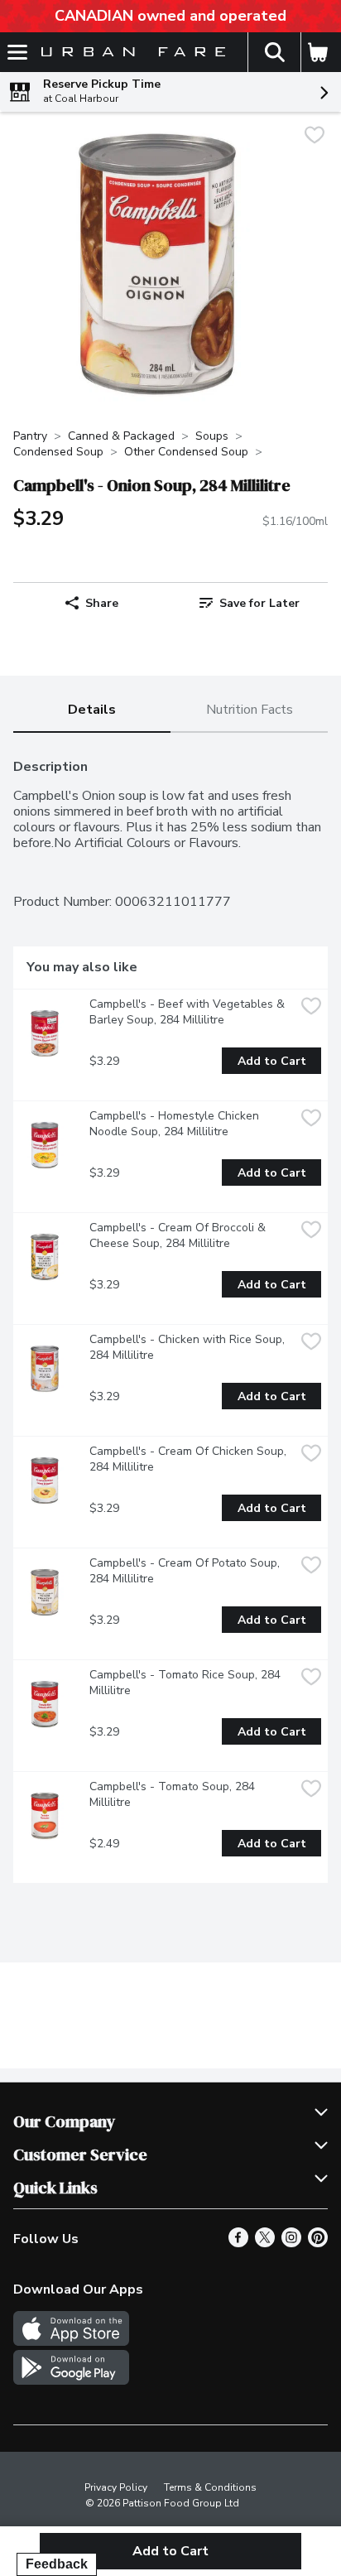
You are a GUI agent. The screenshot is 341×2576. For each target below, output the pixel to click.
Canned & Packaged (121, 436)
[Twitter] (265, 2243)
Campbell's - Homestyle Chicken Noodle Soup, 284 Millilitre (176, 1124)
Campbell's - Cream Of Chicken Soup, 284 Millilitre (190, 1459)
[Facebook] (238, 2243)
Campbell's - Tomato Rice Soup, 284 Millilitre (187, 1683)
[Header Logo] (130, 53)
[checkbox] (315, 137)
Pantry (30, 436)
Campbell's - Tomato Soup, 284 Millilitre (174, 1794)
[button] (274, 52)
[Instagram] (291, 2243)
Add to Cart (272, 1061)
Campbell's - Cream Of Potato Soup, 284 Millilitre (186, 1571)
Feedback (57, 2564)
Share (102, 603)
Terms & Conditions (210, 2487)
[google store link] (71, 2381)
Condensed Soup (58, 452)
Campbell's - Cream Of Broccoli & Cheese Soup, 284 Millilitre (179, 1235)
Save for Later (259, 603)
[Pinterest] (318, 2243)
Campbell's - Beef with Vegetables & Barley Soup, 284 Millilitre (189, 1012)
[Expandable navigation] (17, 52)
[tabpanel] (170, 1314)
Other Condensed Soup (186, 452)
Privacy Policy (116, 2487)
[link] (249, 603)
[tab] (92, 711)
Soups (212, 436)
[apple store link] (71, 2342)
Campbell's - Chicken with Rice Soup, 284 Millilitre (189, 1347)
